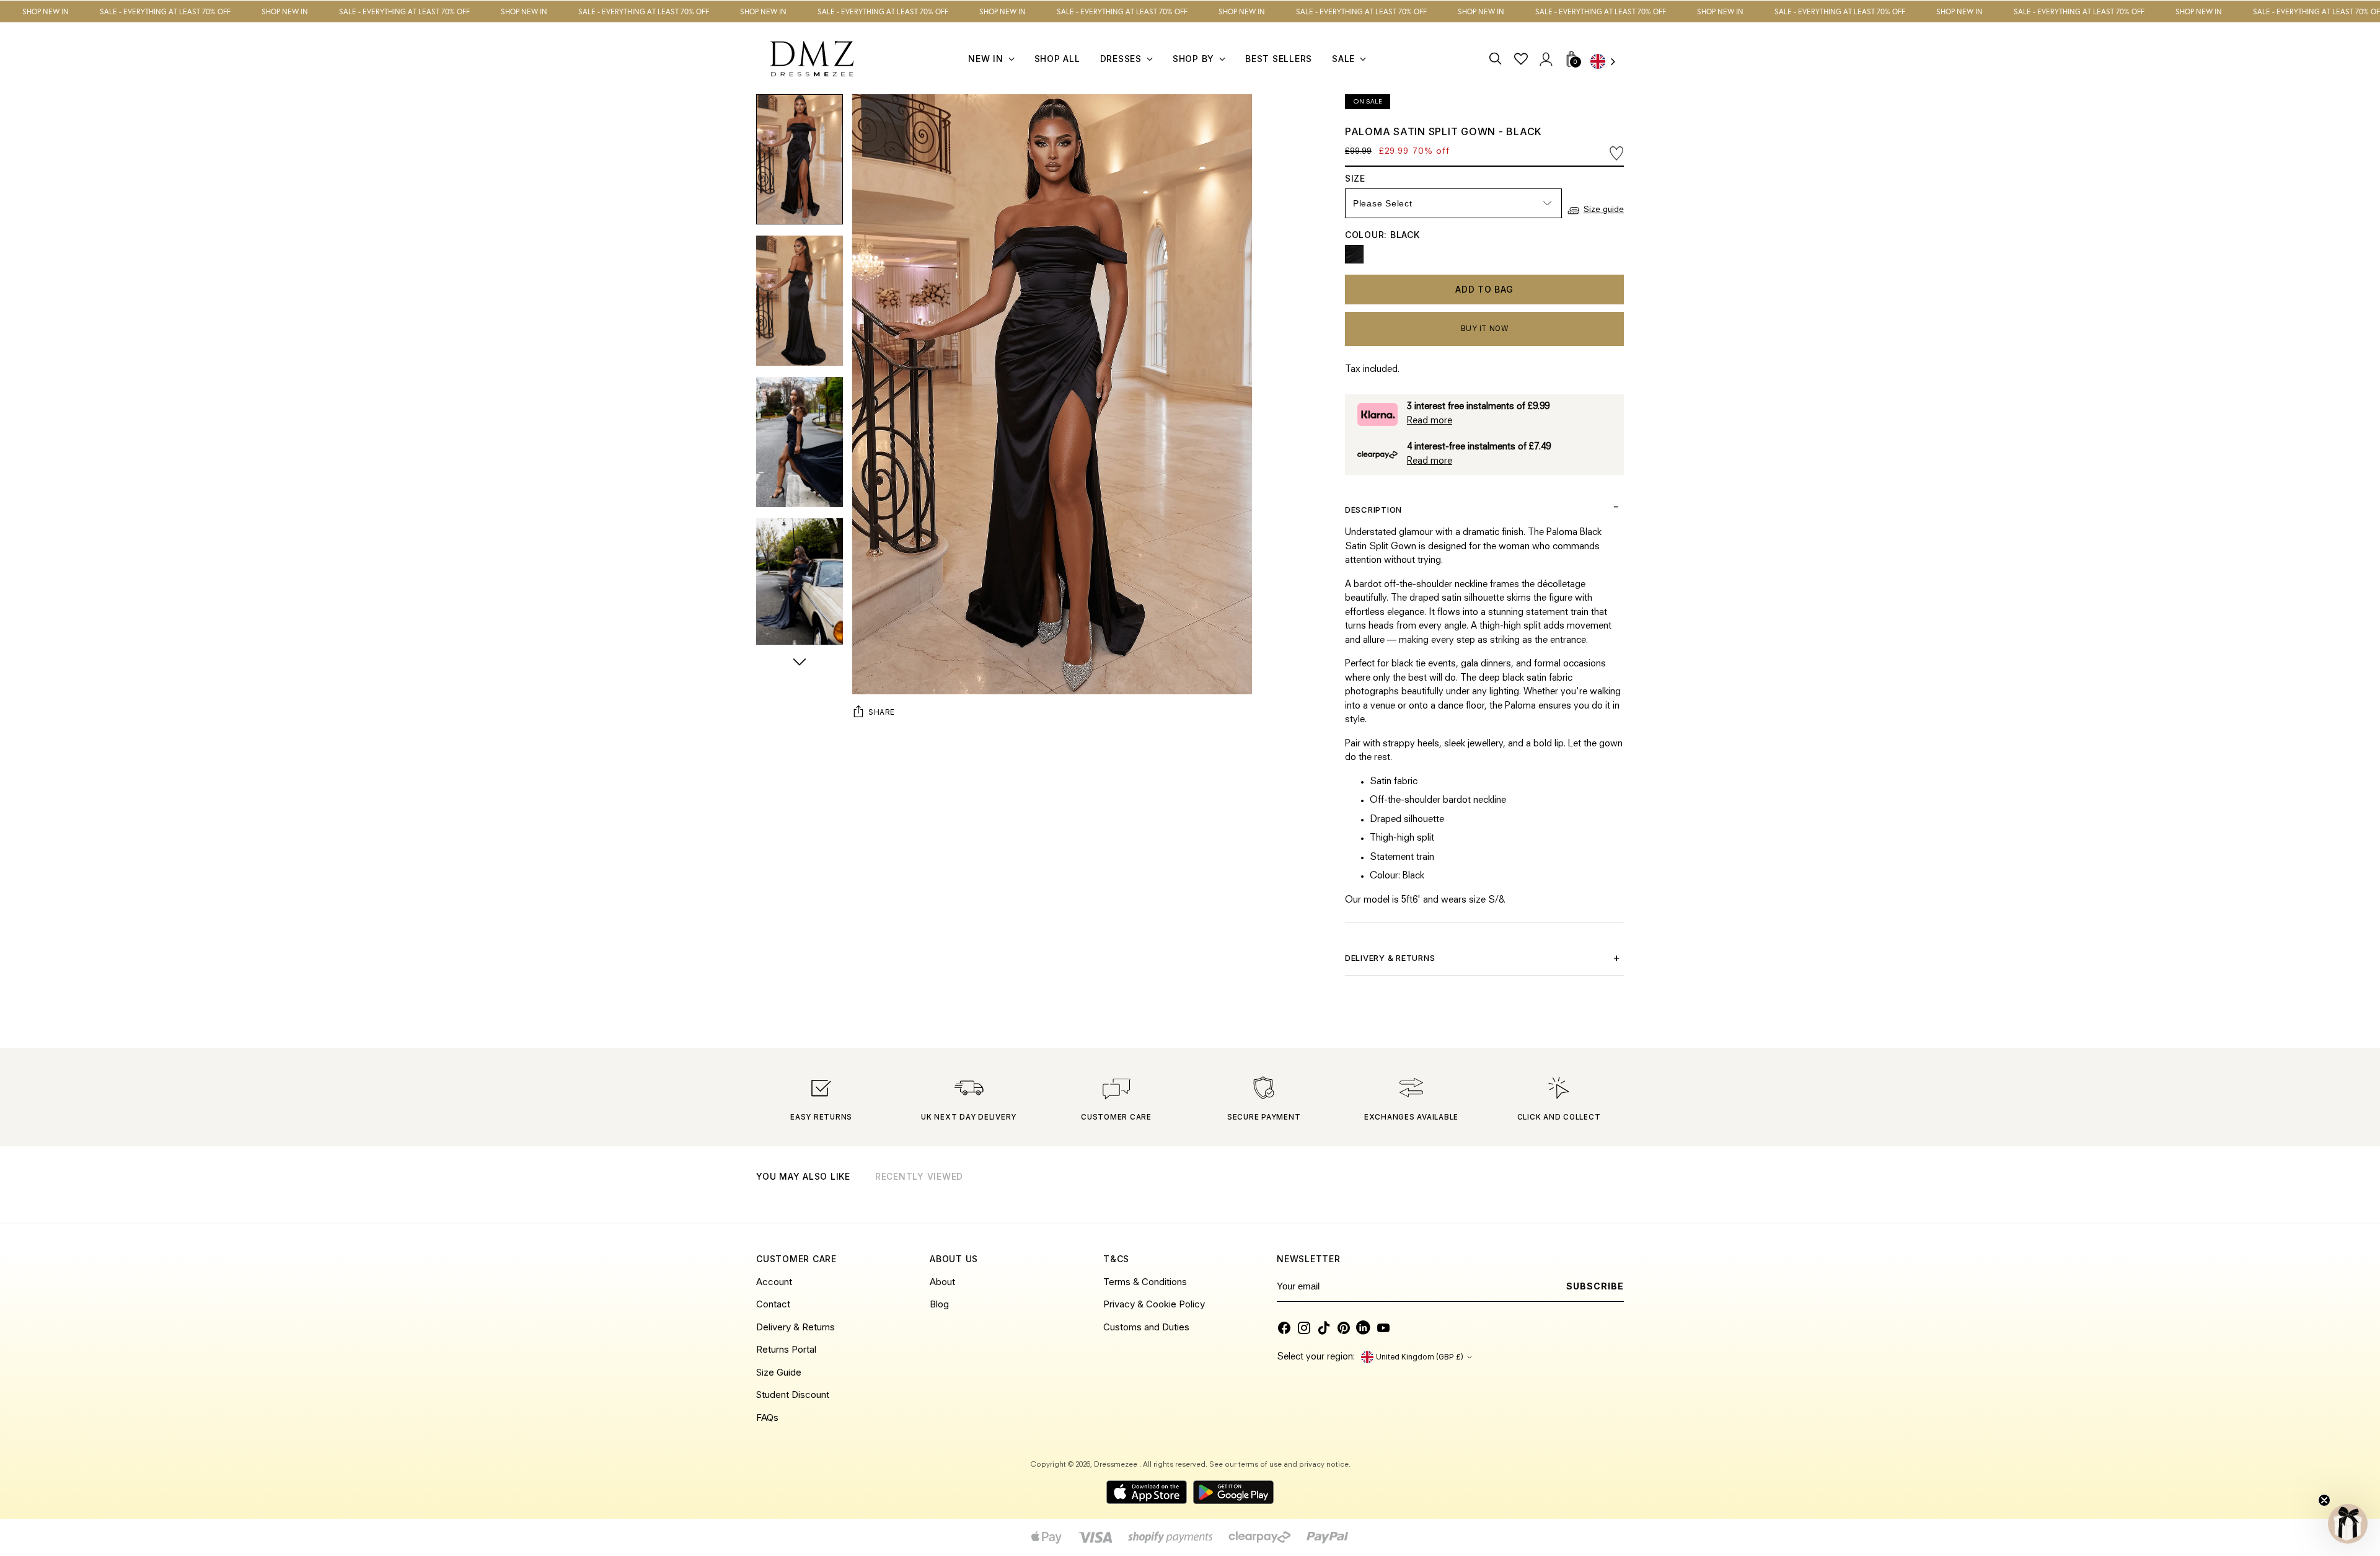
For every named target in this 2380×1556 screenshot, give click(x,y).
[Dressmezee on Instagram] (1304, 1328)
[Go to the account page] (1545, 59)
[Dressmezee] (812, 59)
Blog (939, 1304)
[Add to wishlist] (1616, 153)
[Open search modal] (1496, 59)
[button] (2348, 1524)
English (1607, 62)
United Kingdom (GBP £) (1420, 1357)
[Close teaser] (2324, 1500)
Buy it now (1485, 329)
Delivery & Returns (796, 1327)
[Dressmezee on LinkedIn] (1364, 1328)
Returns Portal (786, 1349)
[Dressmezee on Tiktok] (1324, 1328)
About (942, 1282)
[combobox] (1607, 62)
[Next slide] (1613, 1192)
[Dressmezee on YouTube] (1383, 1328)
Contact (773, 1304)
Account (774, 1282)
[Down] (800, 663)
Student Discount (793, 1395)
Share (882, 712)
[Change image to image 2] (800, 301)
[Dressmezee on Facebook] (1284, 1328)
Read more (1430, 421)
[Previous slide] (1583, 1192)
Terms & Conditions (1145, 1282)
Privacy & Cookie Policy (1154, 1304)
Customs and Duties (1146, 1327)
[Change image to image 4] (800, 583)
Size (1367, 178)
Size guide (1604, 210)
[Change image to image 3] (800, 442)
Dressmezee (1117, 1465)
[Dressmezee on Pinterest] (1344, 1328)
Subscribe (1595, 1286)
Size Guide (779, 1372)
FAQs (767, 1417)
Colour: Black (1382, 235)
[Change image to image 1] (800, 159)
